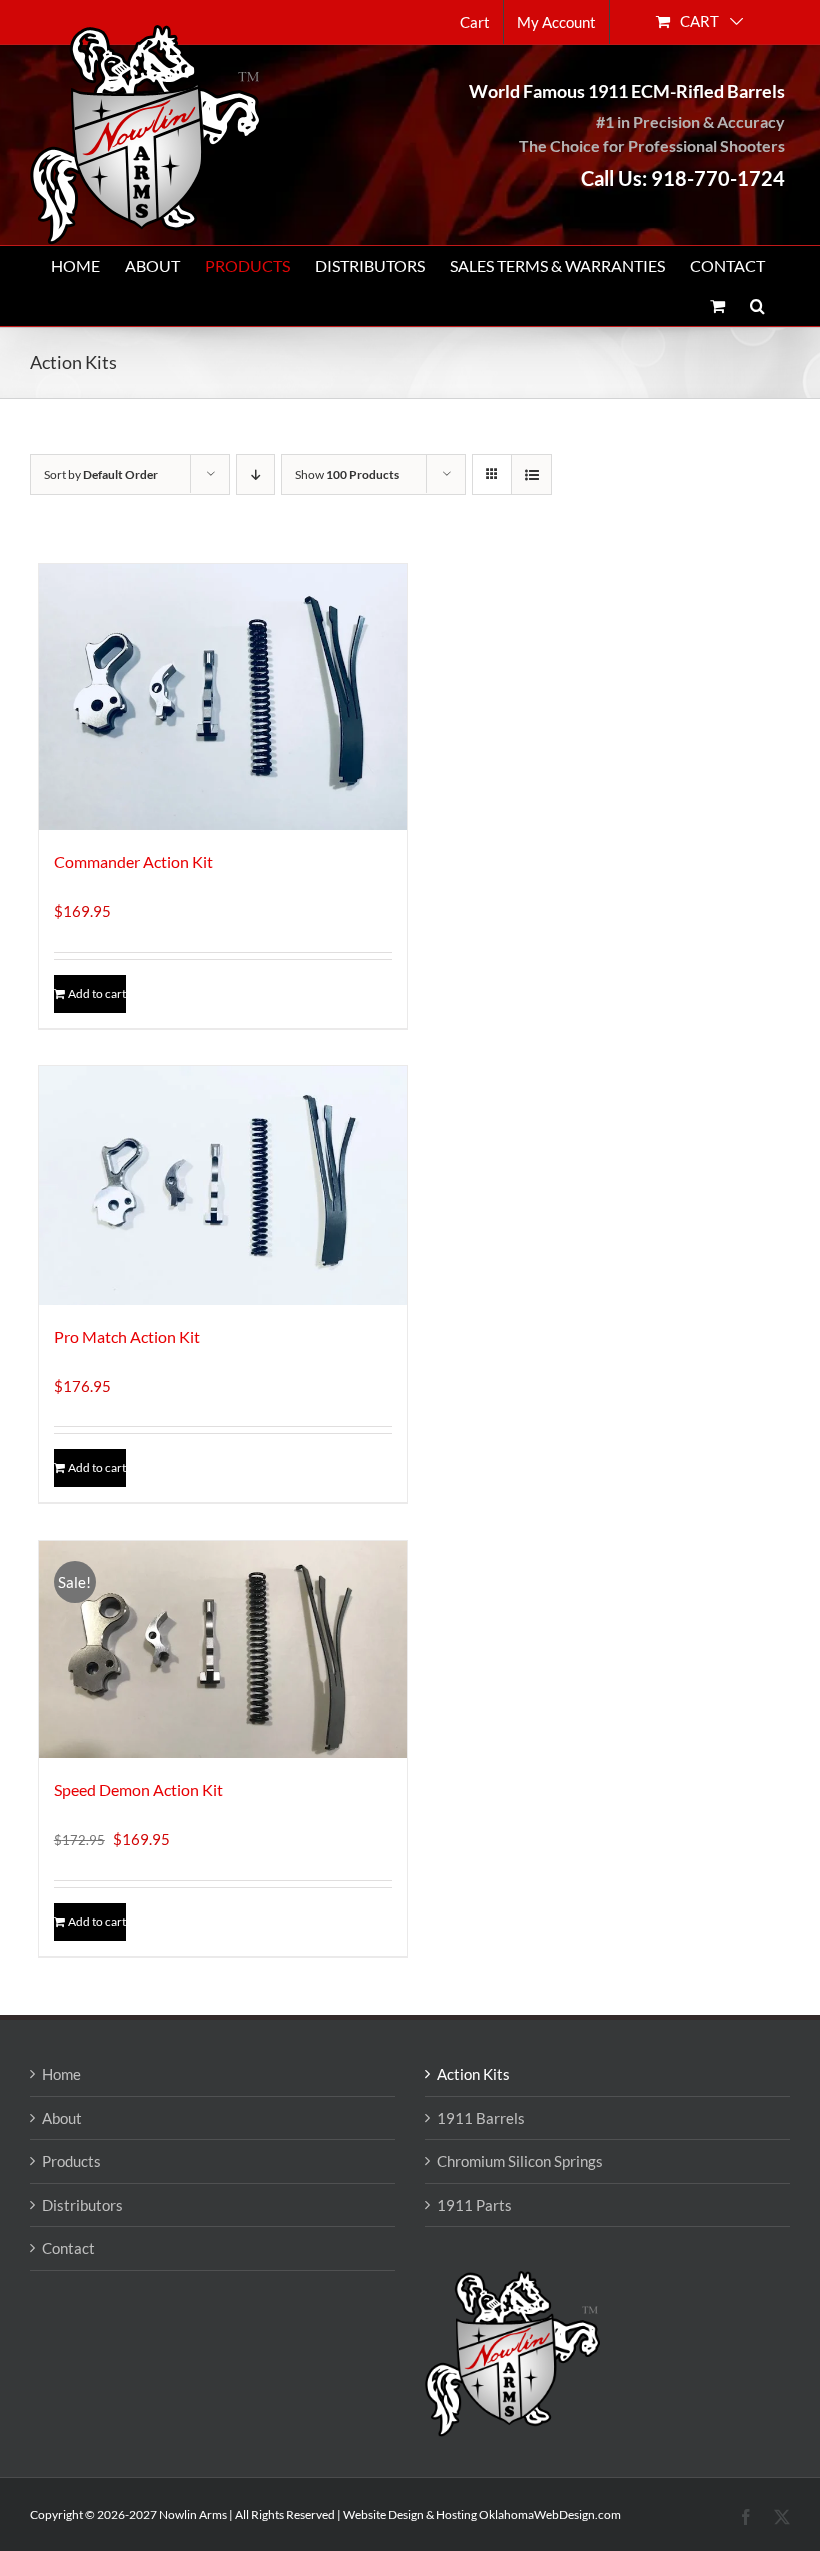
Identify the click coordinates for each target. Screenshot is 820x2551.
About (62, 2118)
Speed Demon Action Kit (138, 1789)
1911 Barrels (481, 2118)
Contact (68, 2248)
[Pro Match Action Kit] (223, 1185)
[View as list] (531, 474)
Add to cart (97, 993)
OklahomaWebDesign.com (550, 2514)
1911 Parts (474, 2205)
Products (71, 2161)
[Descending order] (255, 474)
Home (61, 2074)
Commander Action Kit (133, 861)
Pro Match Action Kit (127, 1336)
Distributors (82, 2205)
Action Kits (473, 2074)
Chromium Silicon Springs (520, 2161)
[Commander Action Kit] (223, 697)
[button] (757, 306)
